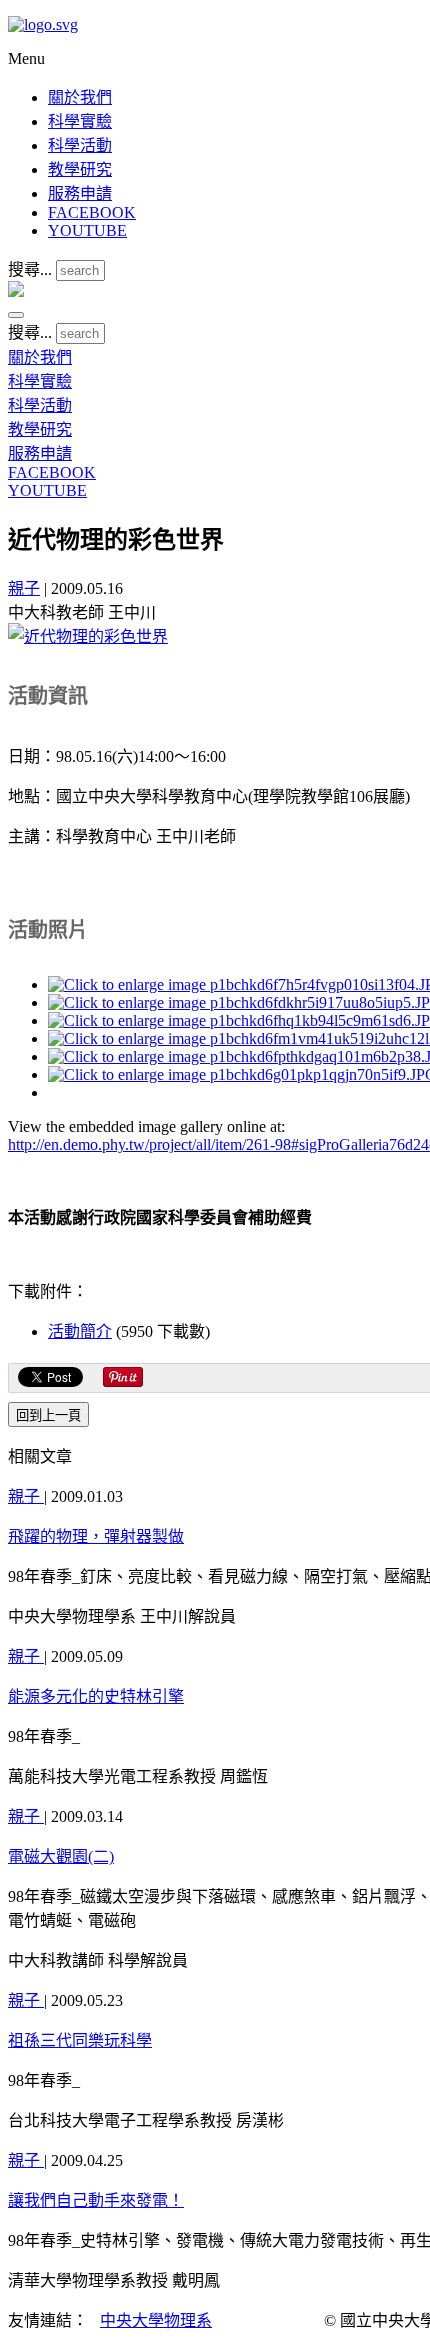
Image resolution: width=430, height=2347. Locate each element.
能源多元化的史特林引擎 (96, 1696)
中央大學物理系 (156, 2320)
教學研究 (80, 169)
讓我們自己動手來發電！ (96, 2200)
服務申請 (80, 193)
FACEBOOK (92, 212)
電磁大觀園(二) (61, 1856)
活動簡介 (80, 1331)
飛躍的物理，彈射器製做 (96, 1536)
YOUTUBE (87, 230)
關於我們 (80, 97)
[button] (16, 315)
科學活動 (80, 145)
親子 (24, 588)
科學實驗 (80, 121)
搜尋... (30, 269)
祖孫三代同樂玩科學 (80, 2040)
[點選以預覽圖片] (88, 636)
